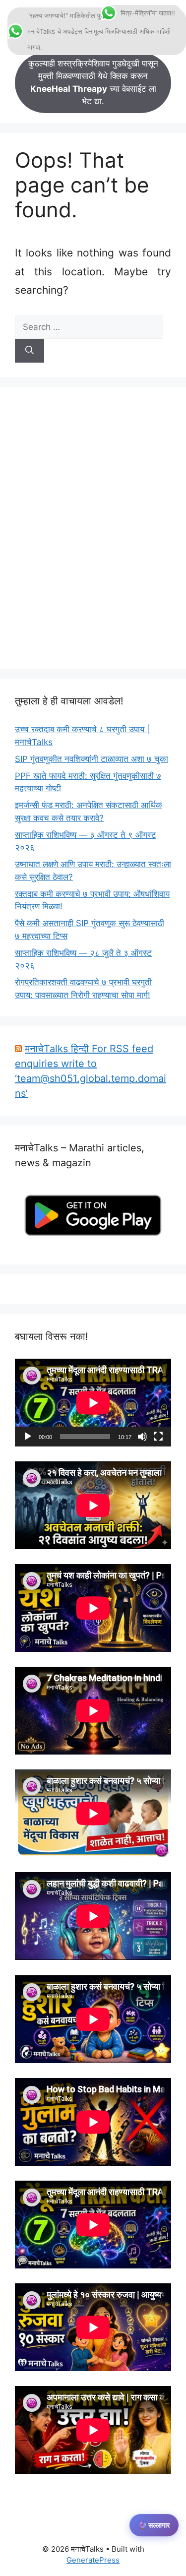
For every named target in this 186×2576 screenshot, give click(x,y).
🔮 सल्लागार (154, 2525)
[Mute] (142, 1437)
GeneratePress (93, 2560)
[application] (93, 1403)
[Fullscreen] (158, 1437)
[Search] (30, 351)
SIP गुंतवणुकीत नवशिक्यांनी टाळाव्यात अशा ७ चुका (92, 759)
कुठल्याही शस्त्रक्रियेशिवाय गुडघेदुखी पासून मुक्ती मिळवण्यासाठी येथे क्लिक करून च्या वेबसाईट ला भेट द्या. (93, 83)
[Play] (28, 1437)
